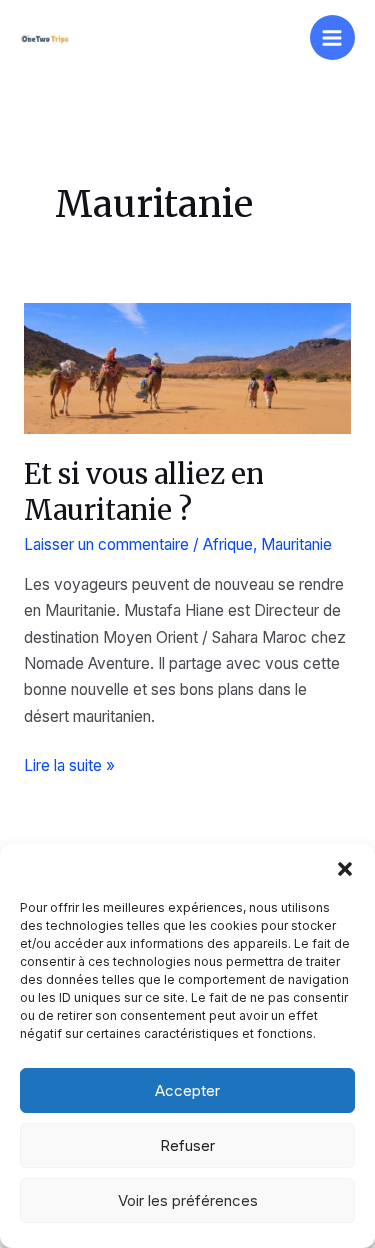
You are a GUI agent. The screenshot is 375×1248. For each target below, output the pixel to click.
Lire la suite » (69, 767)
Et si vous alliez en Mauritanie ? (144, 492)
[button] (345, 869)
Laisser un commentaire (106, 544)
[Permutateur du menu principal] (332, 37)
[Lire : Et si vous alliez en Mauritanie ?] (187, 367)
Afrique (228, 544)
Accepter (187, 1090)
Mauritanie (296, 544)
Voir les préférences (188, 1200)
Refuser (187, 1145)
